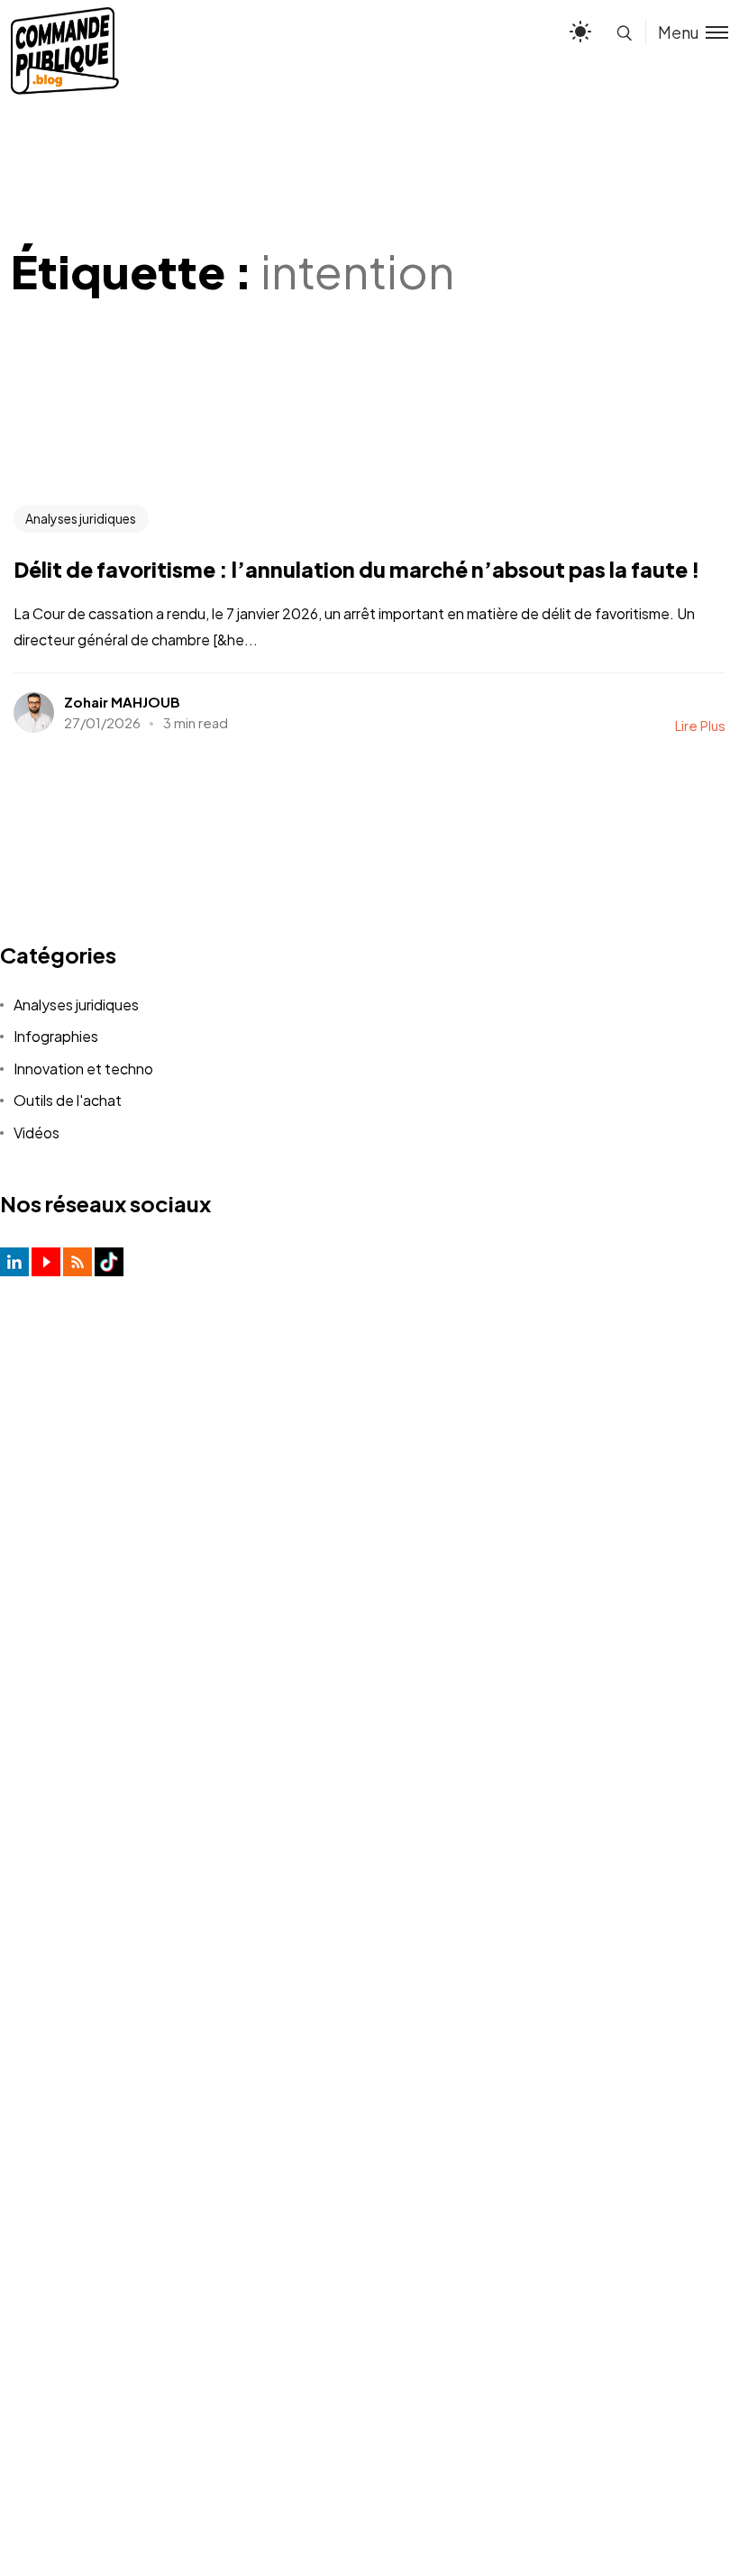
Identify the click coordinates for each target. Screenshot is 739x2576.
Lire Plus (700, 725)
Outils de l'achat (68, 1100)
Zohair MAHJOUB (122, 702)
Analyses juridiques (81, 518)
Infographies (56, 1036)
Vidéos (36, 1133)
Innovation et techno (83, 1069)
